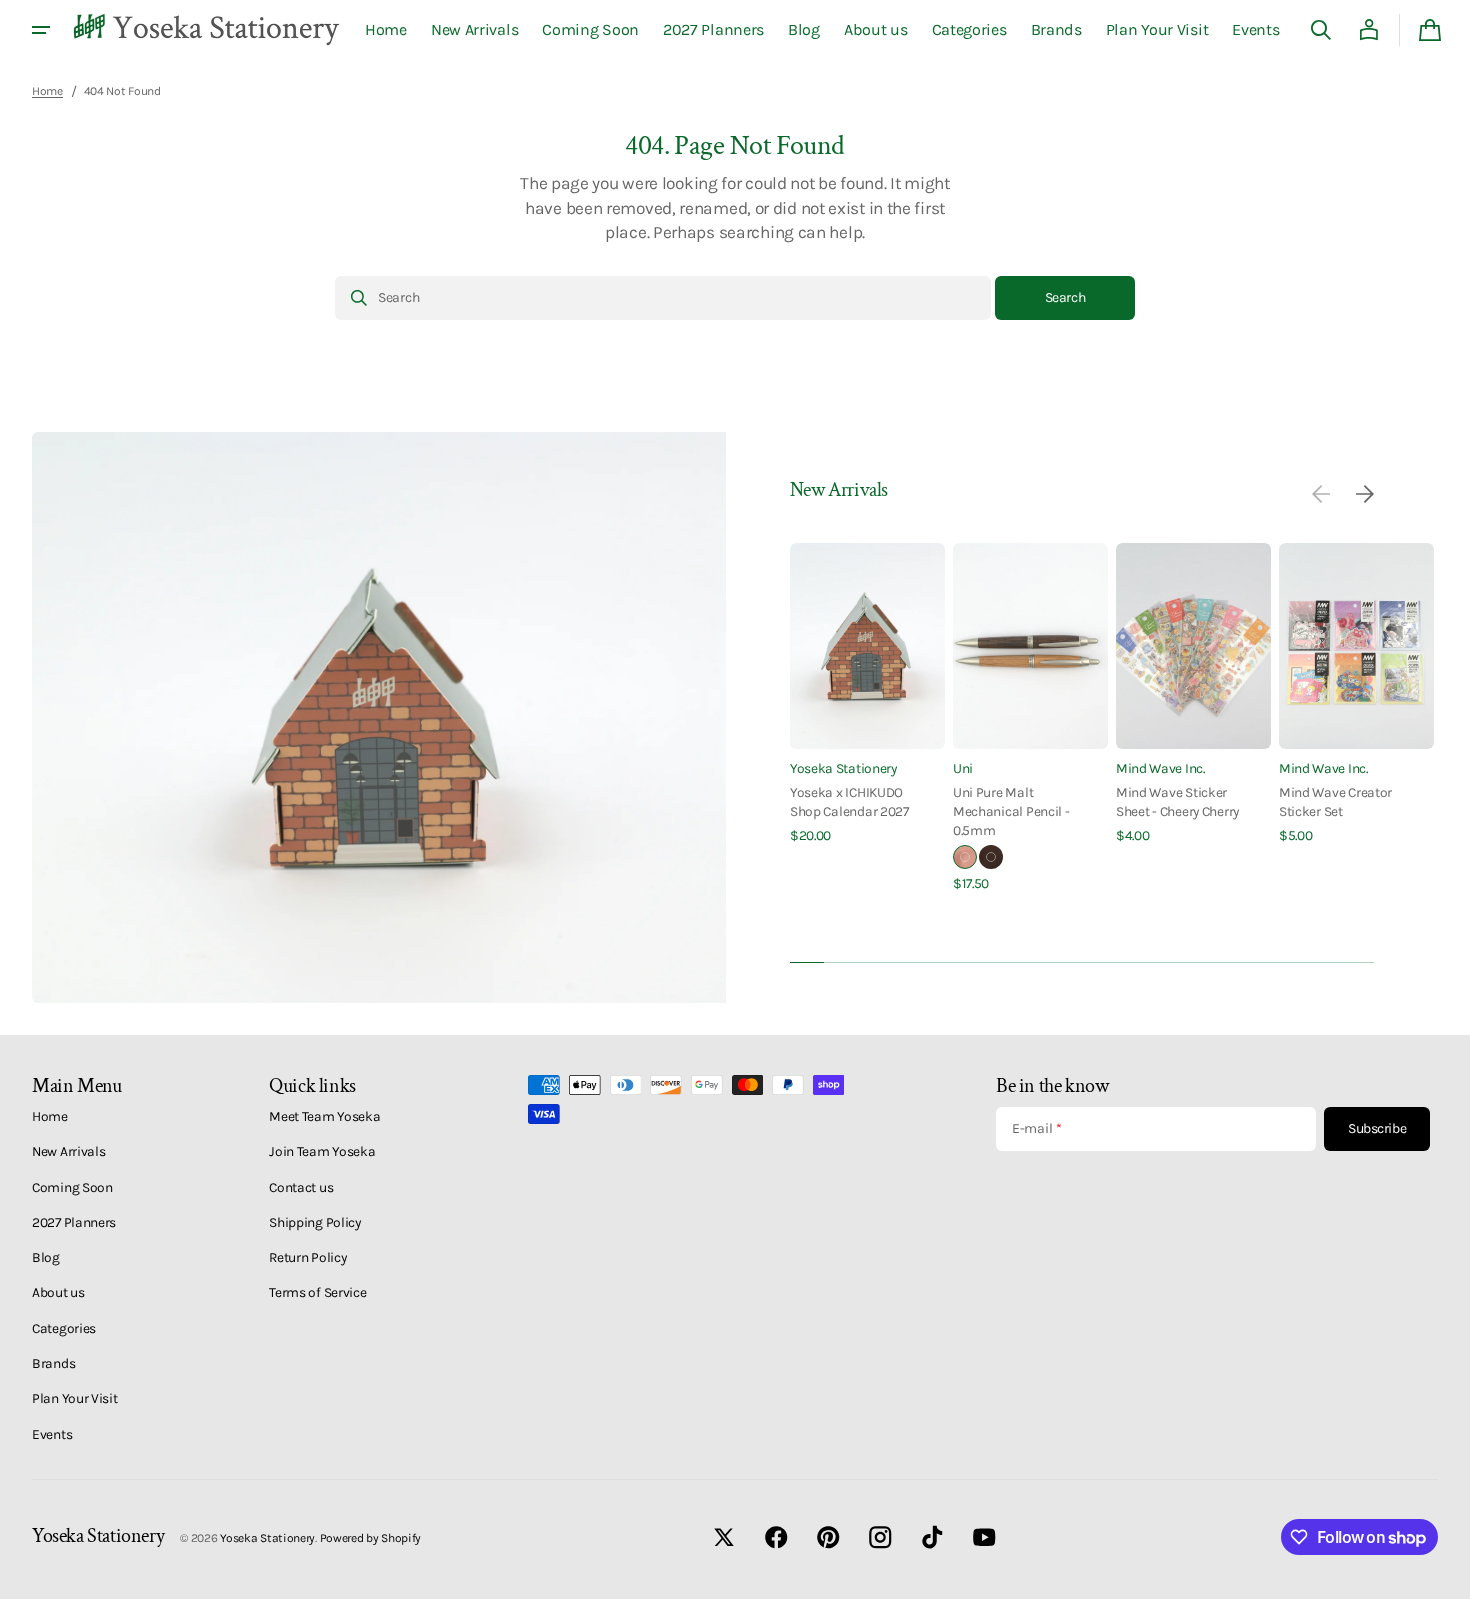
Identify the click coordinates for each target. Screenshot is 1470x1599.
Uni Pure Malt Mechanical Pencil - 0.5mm (1011, 811)
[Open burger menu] (41, 30)
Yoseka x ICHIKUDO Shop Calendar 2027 (849, 801)
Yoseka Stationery (843, 768)
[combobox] (663, 298)
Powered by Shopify (371, 1538)
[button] (1321, 30)
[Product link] (867, 694)
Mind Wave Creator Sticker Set (1335, 801)
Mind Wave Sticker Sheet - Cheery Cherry (1177, 801)
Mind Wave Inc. (1160, 768)
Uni (963, 768)
